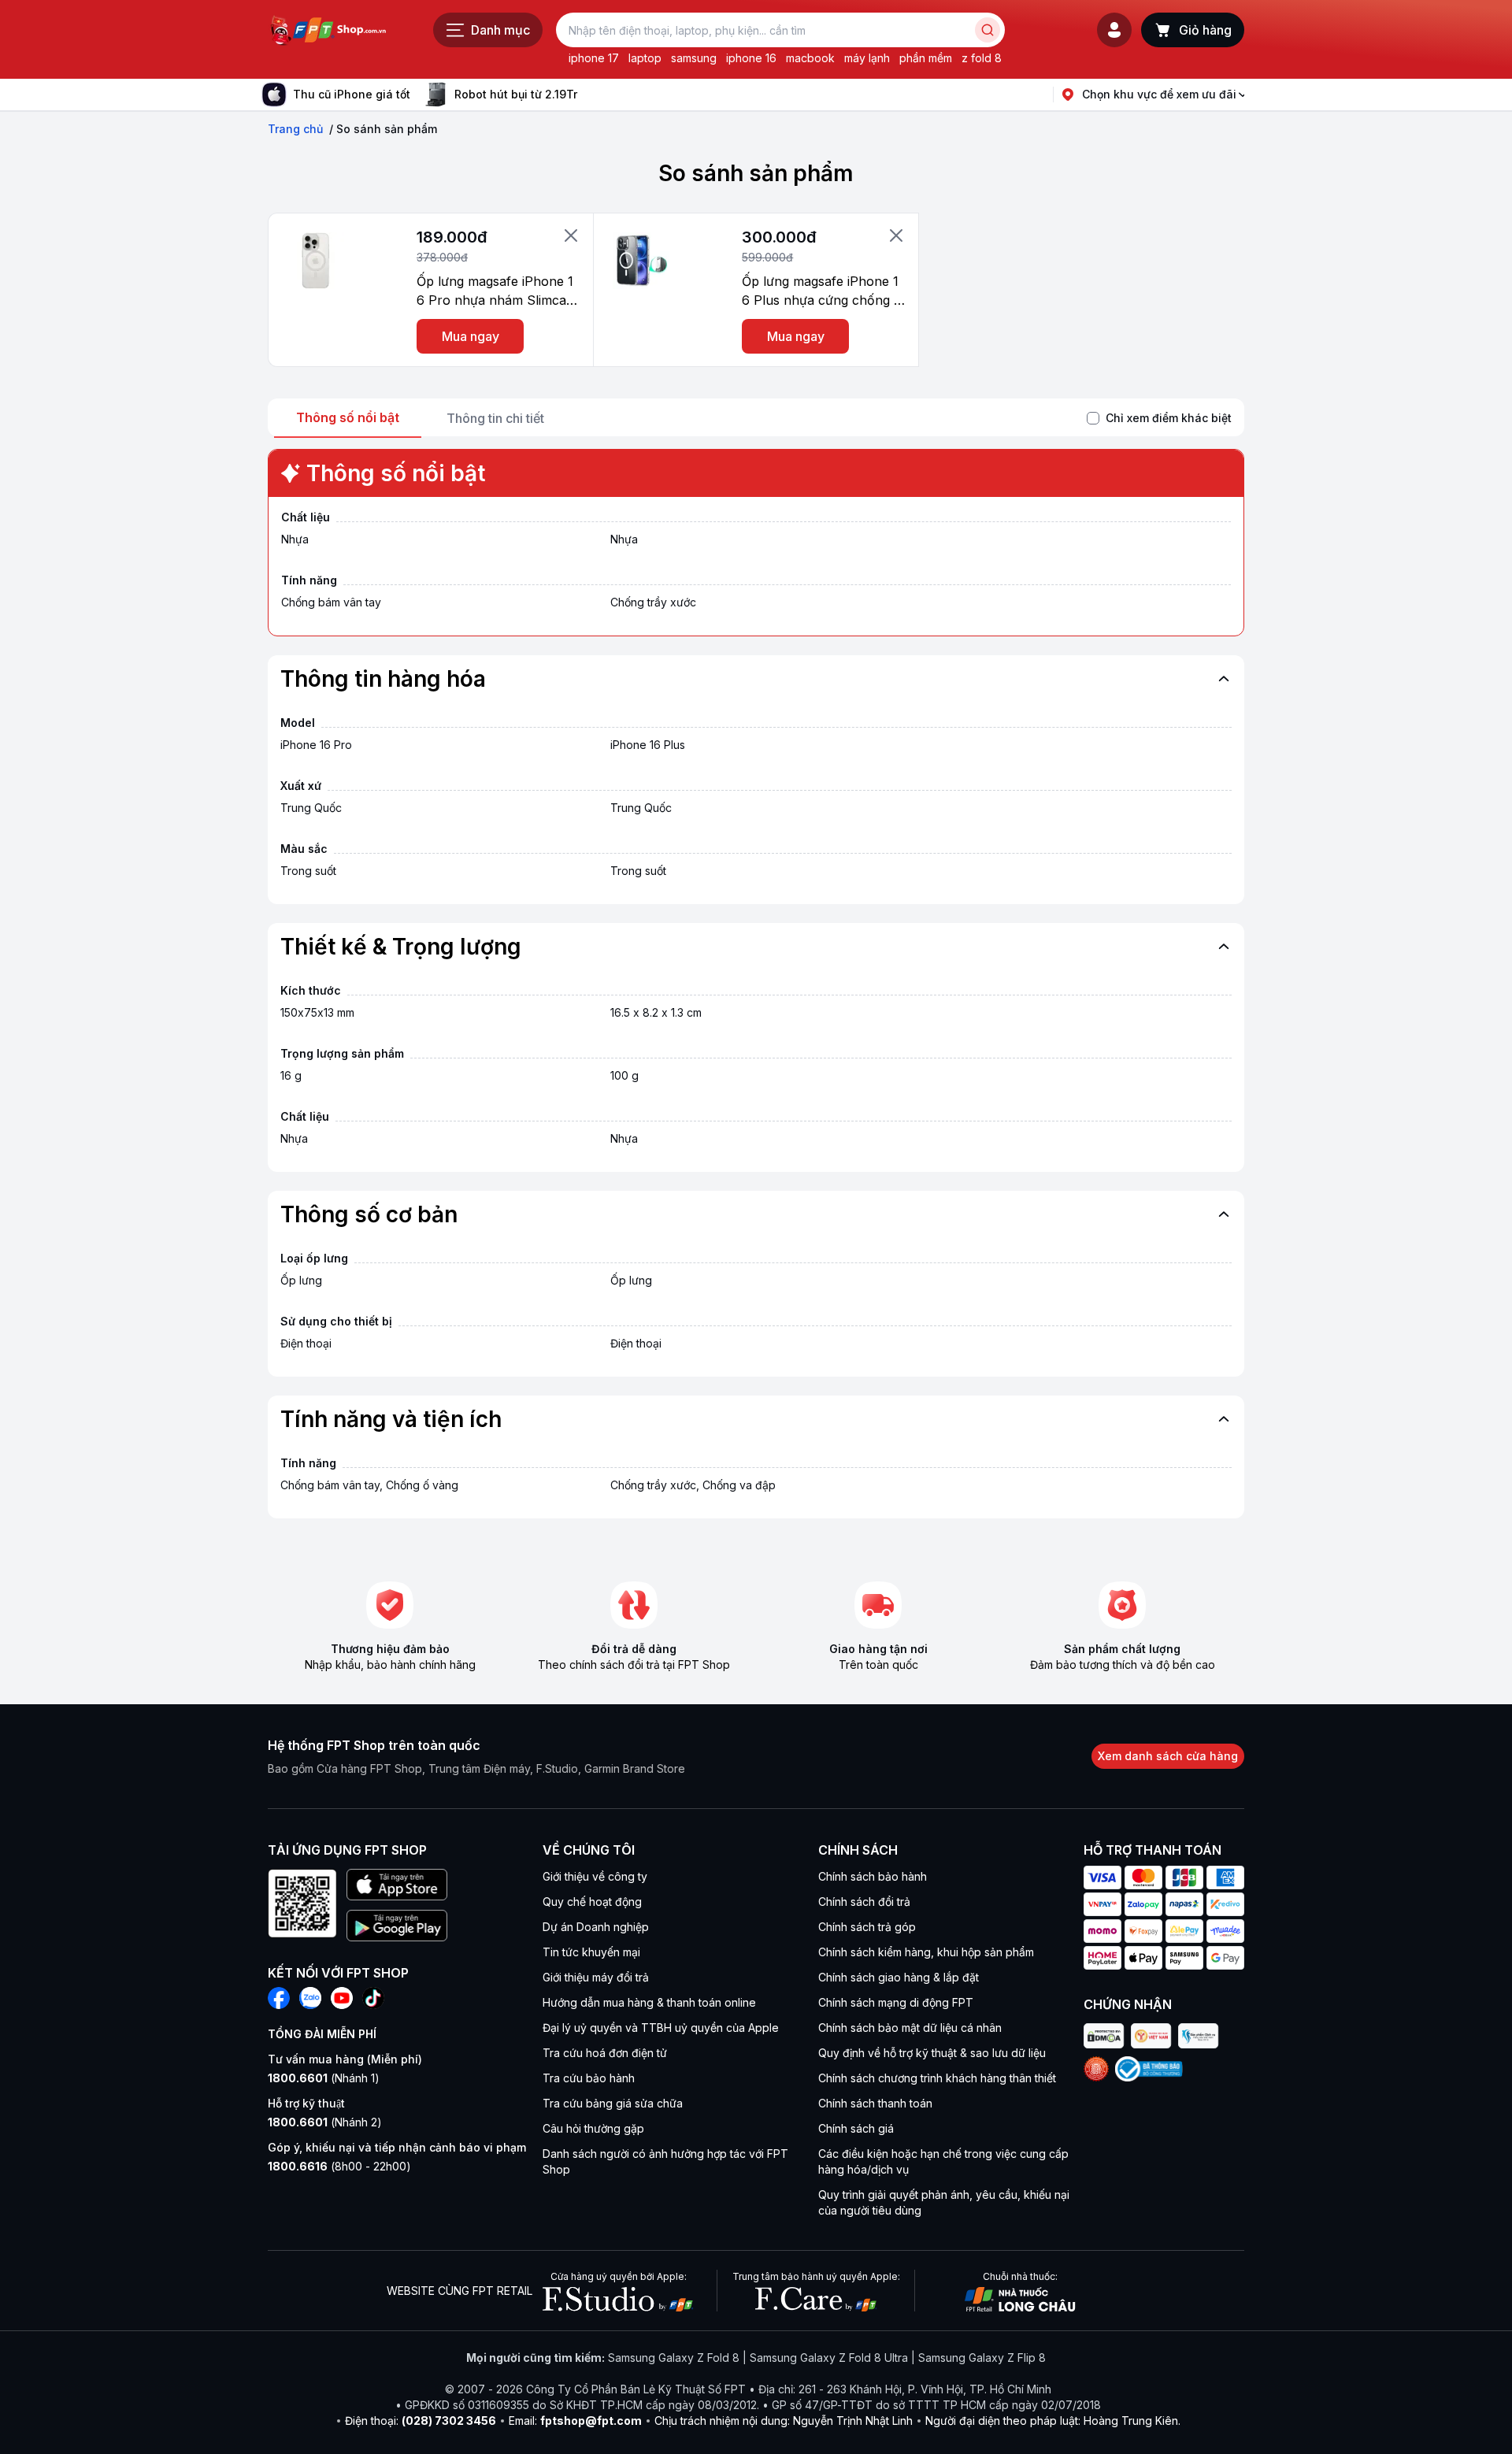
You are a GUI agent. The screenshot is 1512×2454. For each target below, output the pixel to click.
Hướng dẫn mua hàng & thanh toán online (649, 2002)
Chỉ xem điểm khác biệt (1169, 418)
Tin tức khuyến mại (591, 1952)
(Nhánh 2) (325, 2122)
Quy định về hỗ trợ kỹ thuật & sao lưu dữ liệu (932, 2053)
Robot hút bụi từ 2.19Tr (516, 94)
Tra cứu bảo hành (589, 2078)
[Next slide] (590, 95)
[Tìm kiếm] (988, 30)
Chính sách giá (856, 2128)
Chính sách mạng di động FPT (896, 2002)
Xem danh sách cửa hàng (1168, 1756)
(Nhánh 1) (324, 2078)
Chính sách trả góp (867, 1927)
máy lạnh (867, 58)
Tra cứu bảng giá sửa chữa (613, 2103)
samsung (694, 58)
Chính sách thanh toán (875, 2103)
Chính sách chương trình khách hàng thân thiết (937, 2078)
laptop (645, 58)
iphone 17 (594, 58)
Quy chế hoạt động (592, 1902)
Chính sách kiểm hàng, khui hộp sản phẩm (926, 1952)
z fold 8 (982, 58)
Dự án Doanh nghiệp (596, 1927)
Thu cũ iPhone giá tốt (352, 94)
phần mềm (926, 58)
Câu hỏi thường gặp (593, 2128)
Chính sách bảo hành (873, 1876)
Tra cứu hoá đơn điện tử (605, 2053)
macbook (810, 58)
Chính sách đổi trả (864, 1902)
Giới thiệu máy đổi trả (596, 1977)
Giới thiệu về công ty (595, 1876)
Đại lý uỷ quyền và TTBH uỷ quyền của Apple (661, 2028)
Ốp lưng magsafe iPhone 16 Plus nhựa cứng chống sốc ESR (821, 291)
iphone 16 (751, 58)
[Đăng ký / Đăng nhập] (1114, 30)
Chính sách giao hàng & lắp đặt (899, 1977)
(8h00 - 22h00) (339, 2166)
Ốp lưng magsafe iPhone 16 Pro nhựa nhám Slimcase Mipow (498, 291)
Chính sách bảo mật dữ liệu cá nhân (910, 2028)
